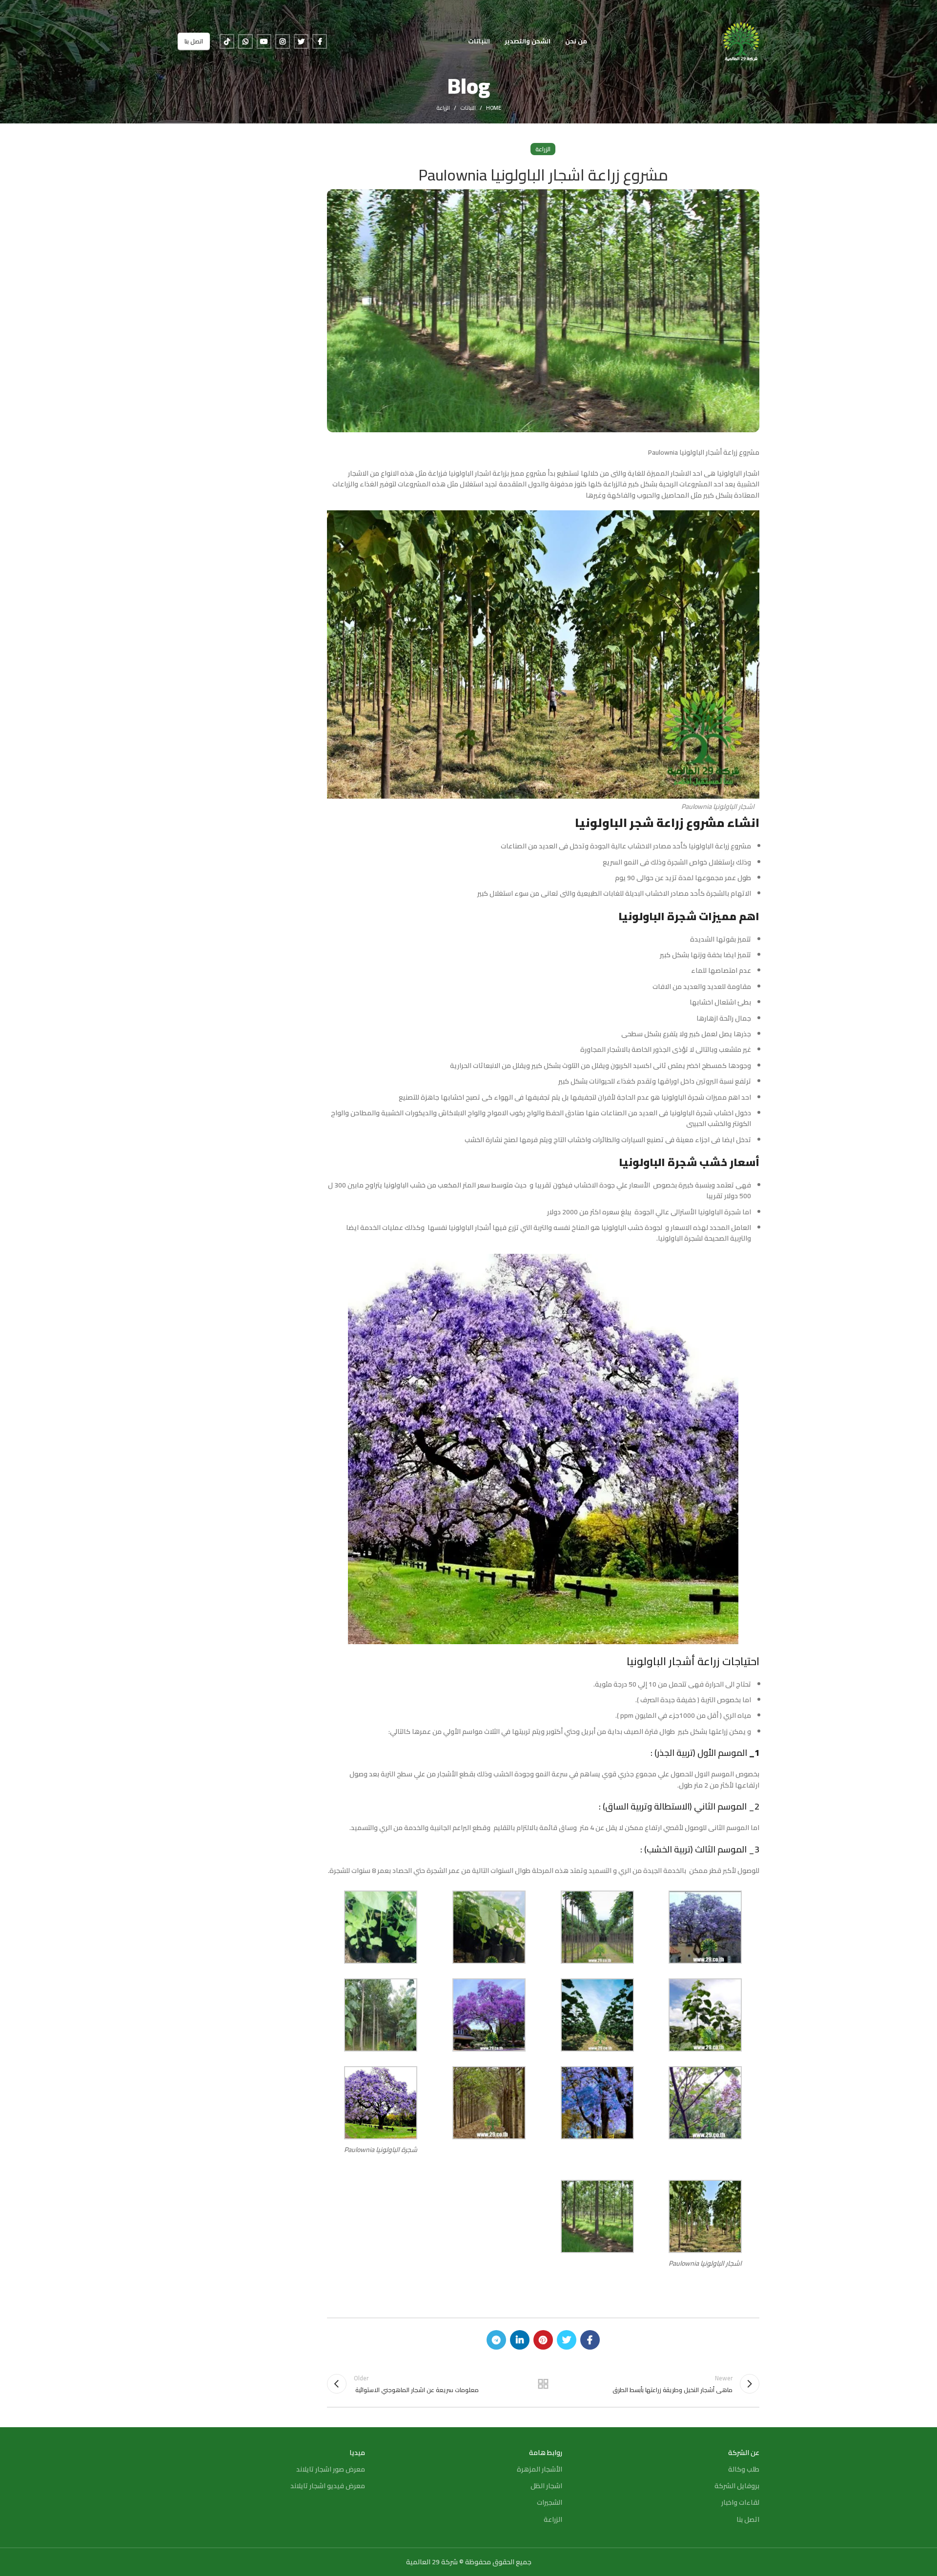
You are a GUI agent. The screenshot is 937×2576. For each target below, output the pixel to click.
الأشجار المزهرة (540, 2469)
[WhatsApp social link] (245, 41)
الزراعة (443, 108)
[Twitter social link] (301, 41)
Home (494, 108)
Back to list (543, 2384)
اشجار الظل (546, 2486)
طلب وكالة (744, 2469)
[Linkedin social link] (520, 2340)
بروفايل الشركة (737, 2486)
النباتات (468, 108)
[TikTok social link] (227, 41)
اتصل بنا (194, 41)
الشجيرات (550, 2502)
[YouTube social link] (264, 41)
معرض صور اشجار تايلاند (331, 2469)
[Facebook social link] (320, 41)
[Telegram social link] (496, 2340)
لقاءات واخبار (740, 2502)
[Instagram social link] (283, 41)
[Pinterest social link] (543, 2340)
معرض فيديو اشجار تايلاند (328, 2486)
